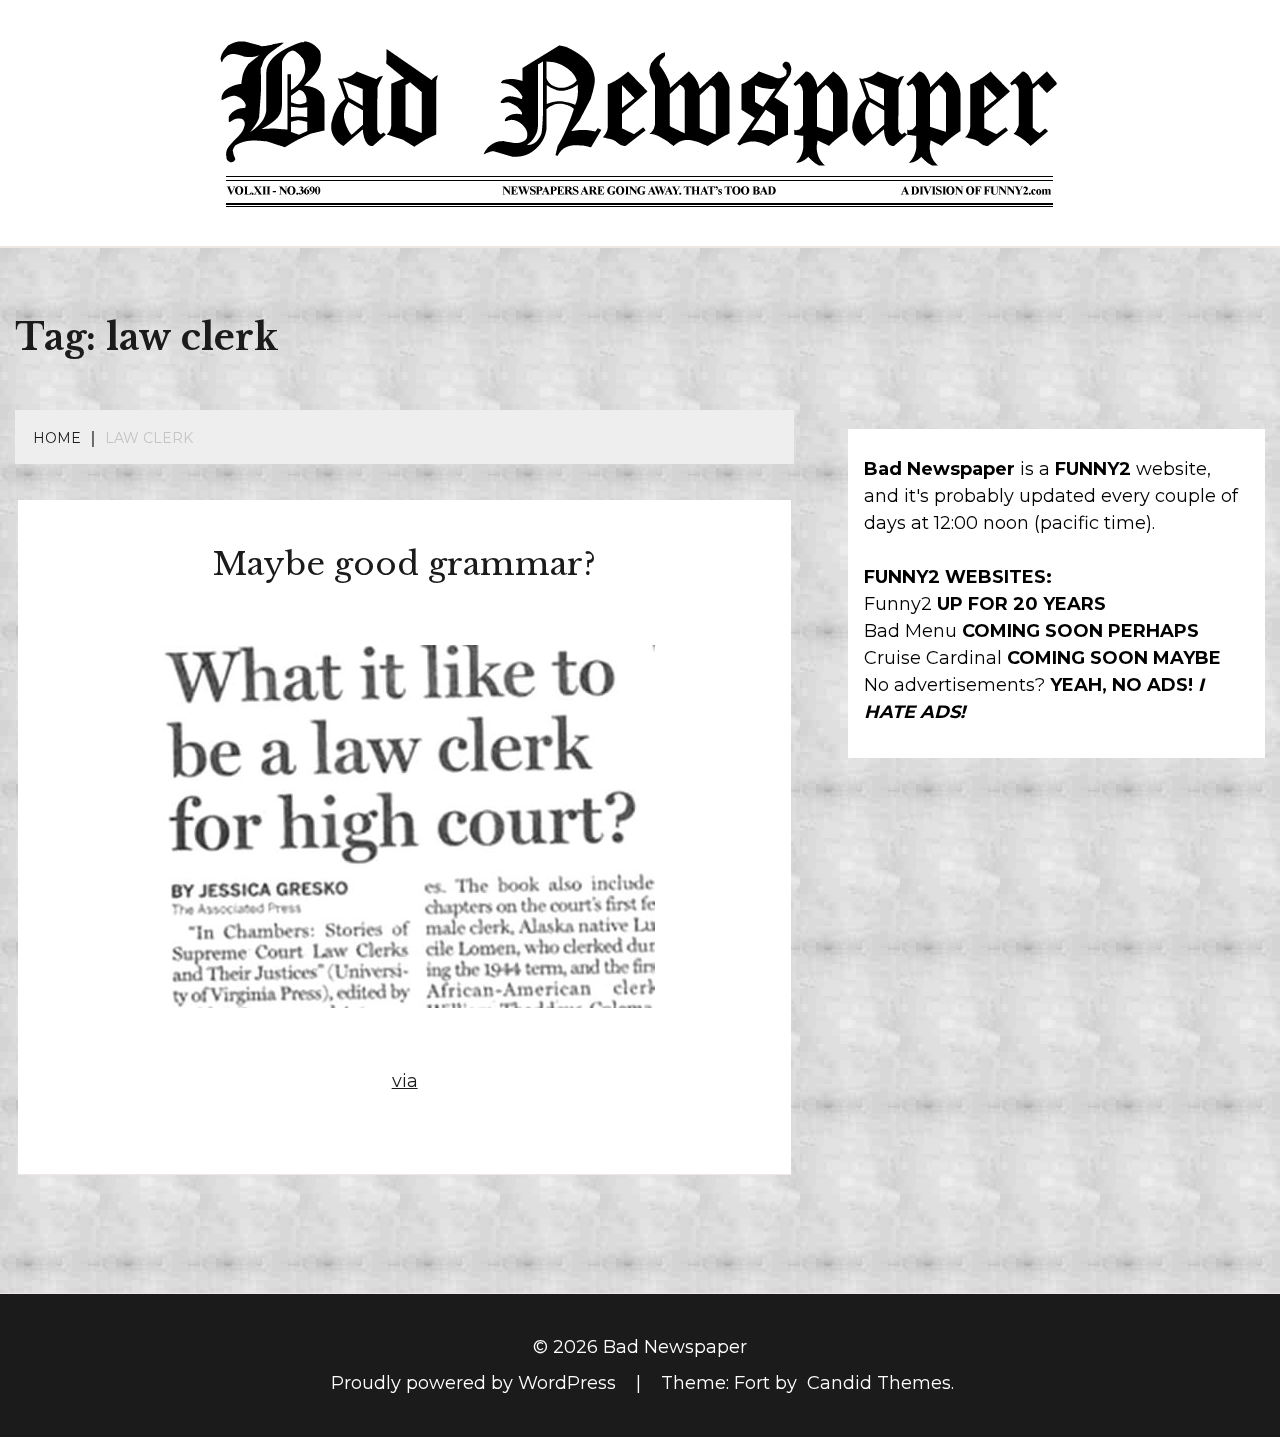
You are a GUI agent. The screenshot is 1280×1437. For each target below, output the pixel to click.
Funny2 (898, 604)
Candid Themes (879, 1383)
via (405, 1081)
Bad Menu (910, 631)
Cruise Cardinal (933, 658)
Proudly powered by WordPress (476, 1383)
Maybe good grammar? (404, 564)
